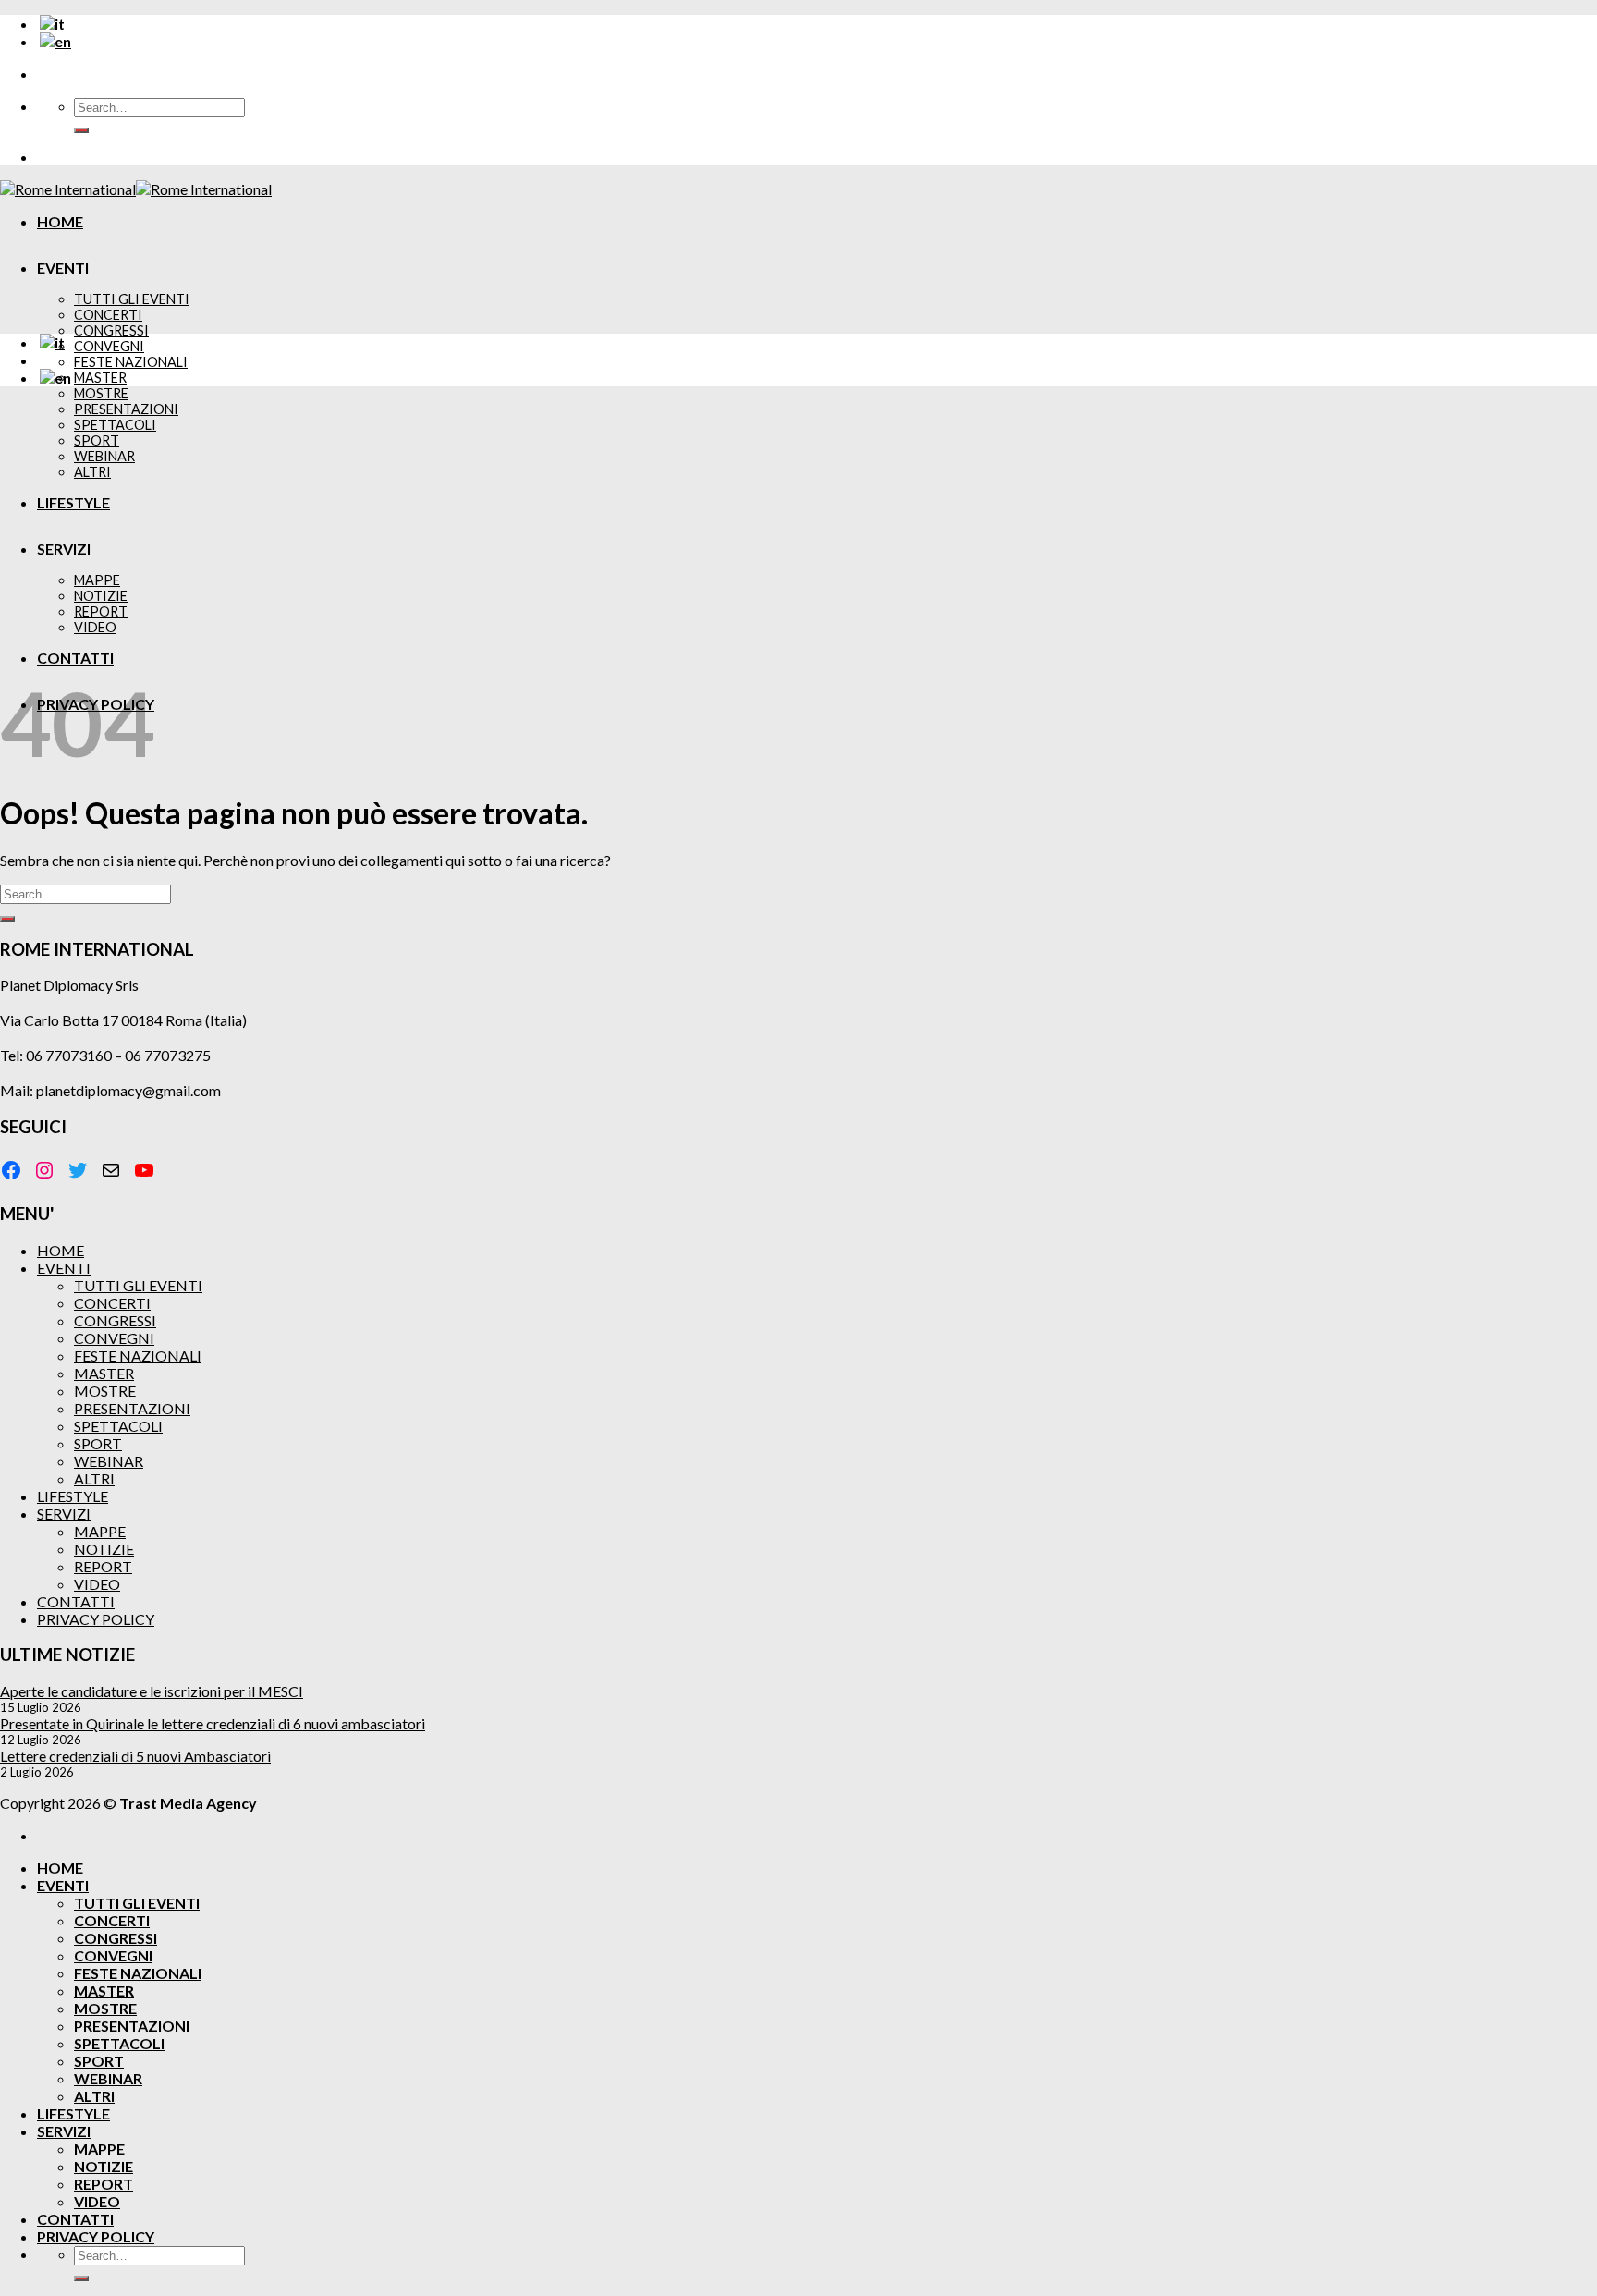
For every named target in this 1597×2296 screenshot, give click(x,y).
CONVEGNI (109, 346)
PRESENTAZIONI (126, 409)
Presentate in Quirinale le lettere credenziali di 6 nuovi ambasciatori (213, 1723)
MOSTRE (101, 393)
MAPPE (97, 580)
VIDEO (95, 627)
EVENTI (63, 268)
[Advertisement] (798, 531)
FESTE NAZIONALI (131, 362)
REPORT (101, 611)
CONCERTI (108, 315)
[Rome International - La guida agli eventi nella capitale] (136, 189)
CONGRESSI (111, 330)
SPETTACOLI (115, 425)
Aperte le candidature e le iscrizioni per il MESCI (152, 1691)
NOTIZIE (101, 596)
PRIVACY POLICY (96, 1619)
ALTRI (92, 472)
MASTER (100, 378)
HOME (60, 221)
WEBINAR (104, 456)
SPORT (97, 440)
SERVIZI (64, 549)
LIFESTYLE (73, 502)
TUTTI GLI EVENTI (132, 299)
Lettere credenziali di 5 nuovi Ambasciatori (135, 1756)
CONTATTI (75, 658)
